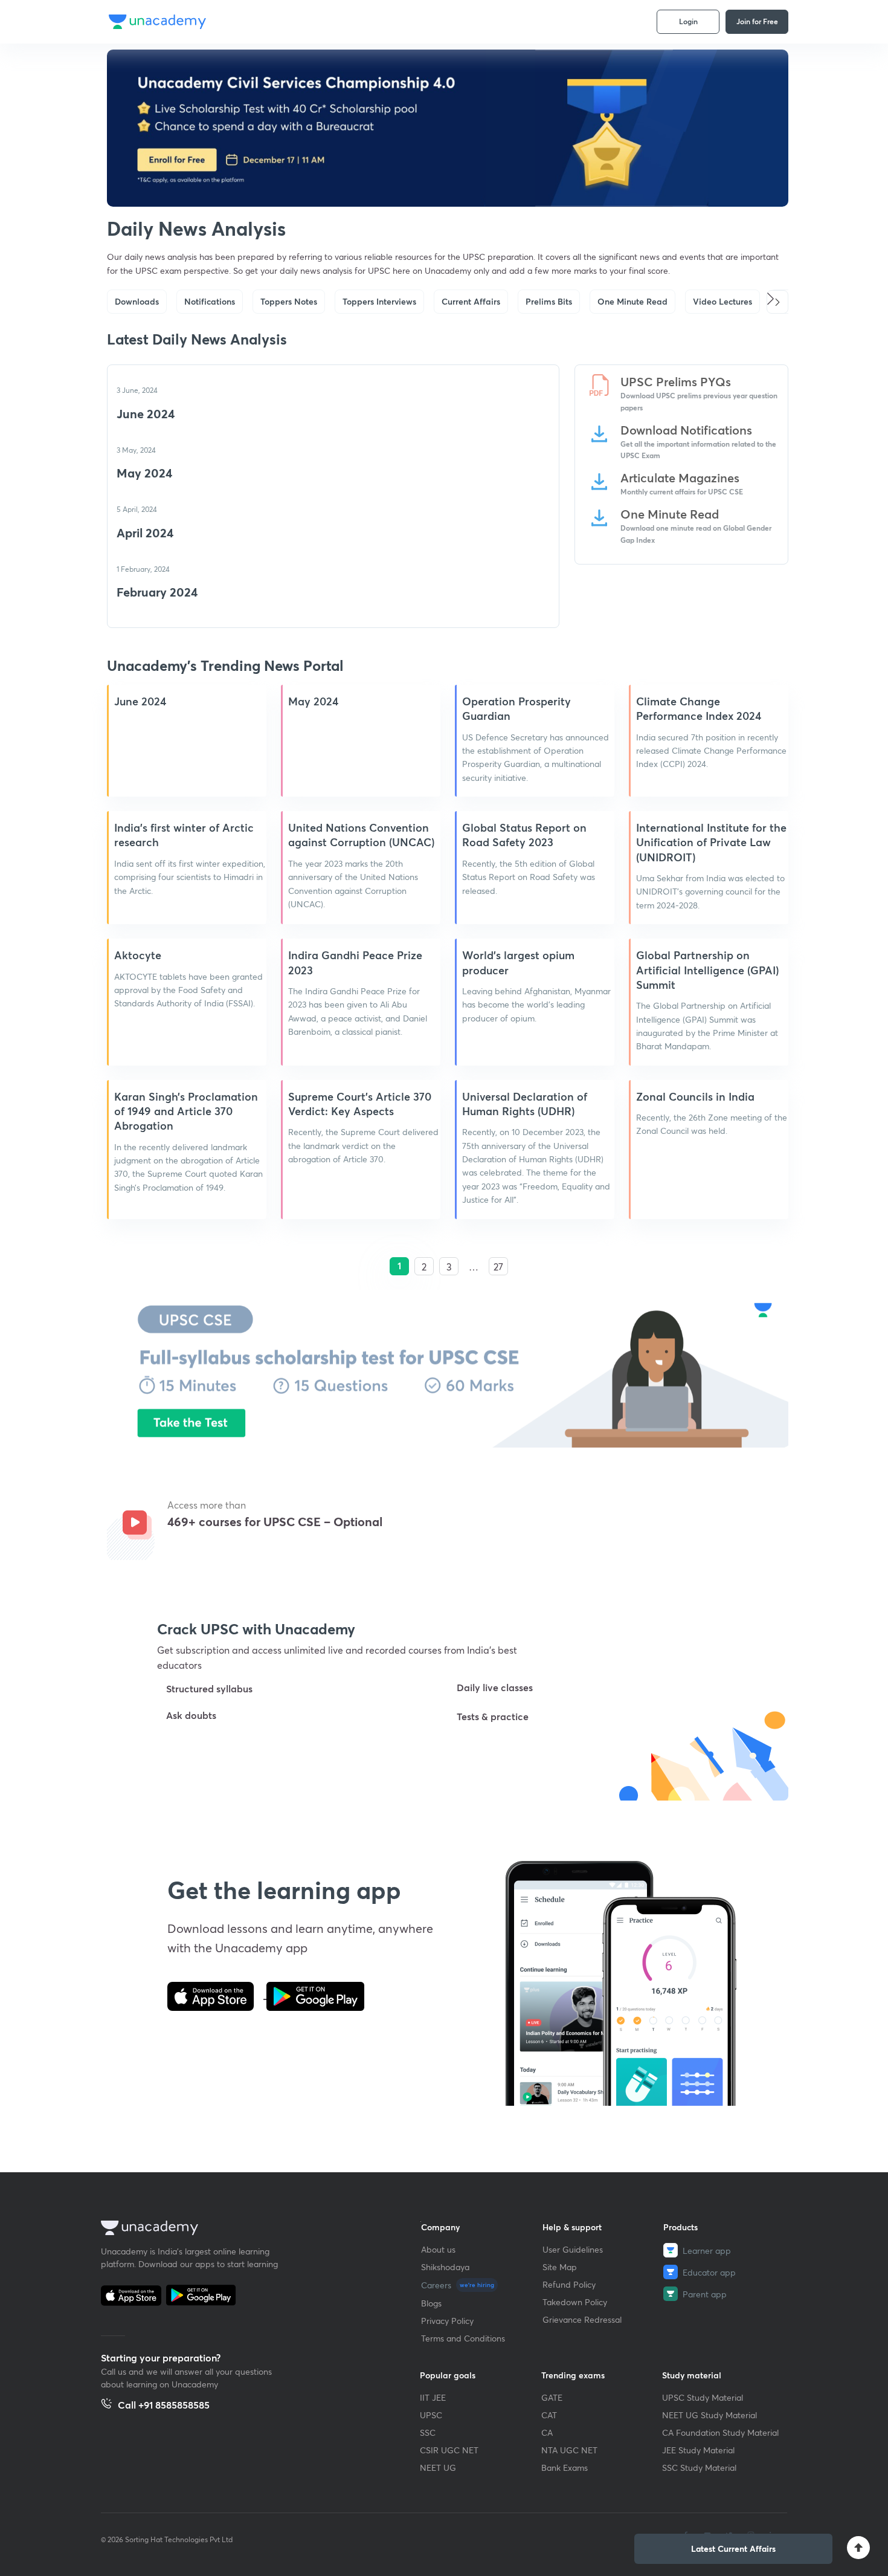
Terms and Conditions (463, 2338)
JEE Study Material (698, 2450)
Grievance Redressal (582, 2319)
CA (547, 2432)
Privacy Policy (447, 2321)
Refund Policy (569, 2284)
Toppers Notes (289, 301)
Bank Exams (565, 2468)
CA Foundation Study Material (720, 2432)
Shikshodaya (445, 2267)
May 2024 (144, 473)
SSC (428, 2432)
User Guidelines (573, 2249)
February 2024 (157, 592)
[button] (777, 302)
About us (438, 2249)
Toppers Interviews (379, 301)
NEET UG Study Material (709, 2415)
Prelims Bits (549, 301)
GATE (552, 2397)
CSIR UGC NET (449, 2450)
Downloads (137, 301)
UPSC (431, 2415)
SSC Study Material (699, 2468)
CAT (549, 2415)
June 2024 (146, 414)
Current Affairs (471, 301)
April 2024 (145, 533)
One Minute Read (632, 301)
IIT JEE (433, 2397)
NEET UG (438, 2468)
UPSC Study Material (703, 2397)
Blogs (431, 2303)
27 (498, 1267)
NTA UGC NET (569, 2450)
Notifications (210, 301)
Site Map (560, 2267)
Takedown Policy (575, 2302)
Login (688, 21)
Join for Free (757, 21)
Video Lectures (722, 301)
